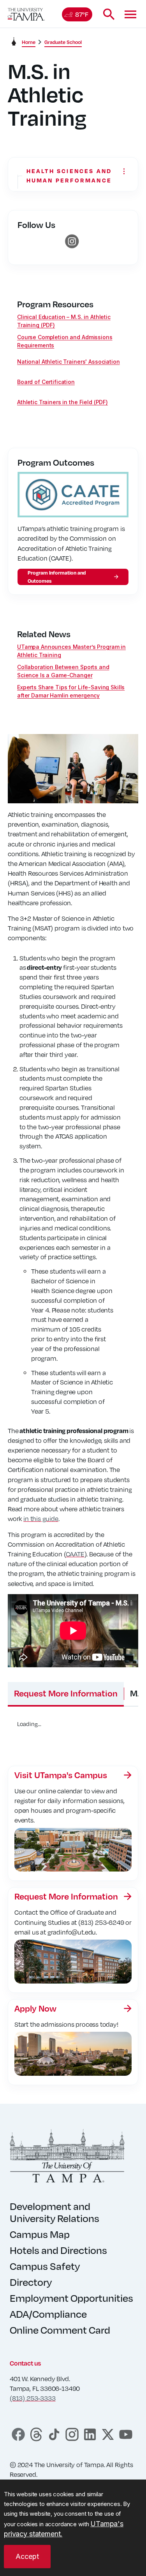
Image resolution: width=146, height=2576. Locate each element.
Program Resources (55, 304)
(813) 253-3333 (33, 2398)
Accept (27, 2556)
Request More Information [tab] (66, 1693)
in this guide (41, 1518)
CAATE (75, 1554)
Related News (44, 634)
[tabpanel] (73, 1730)
